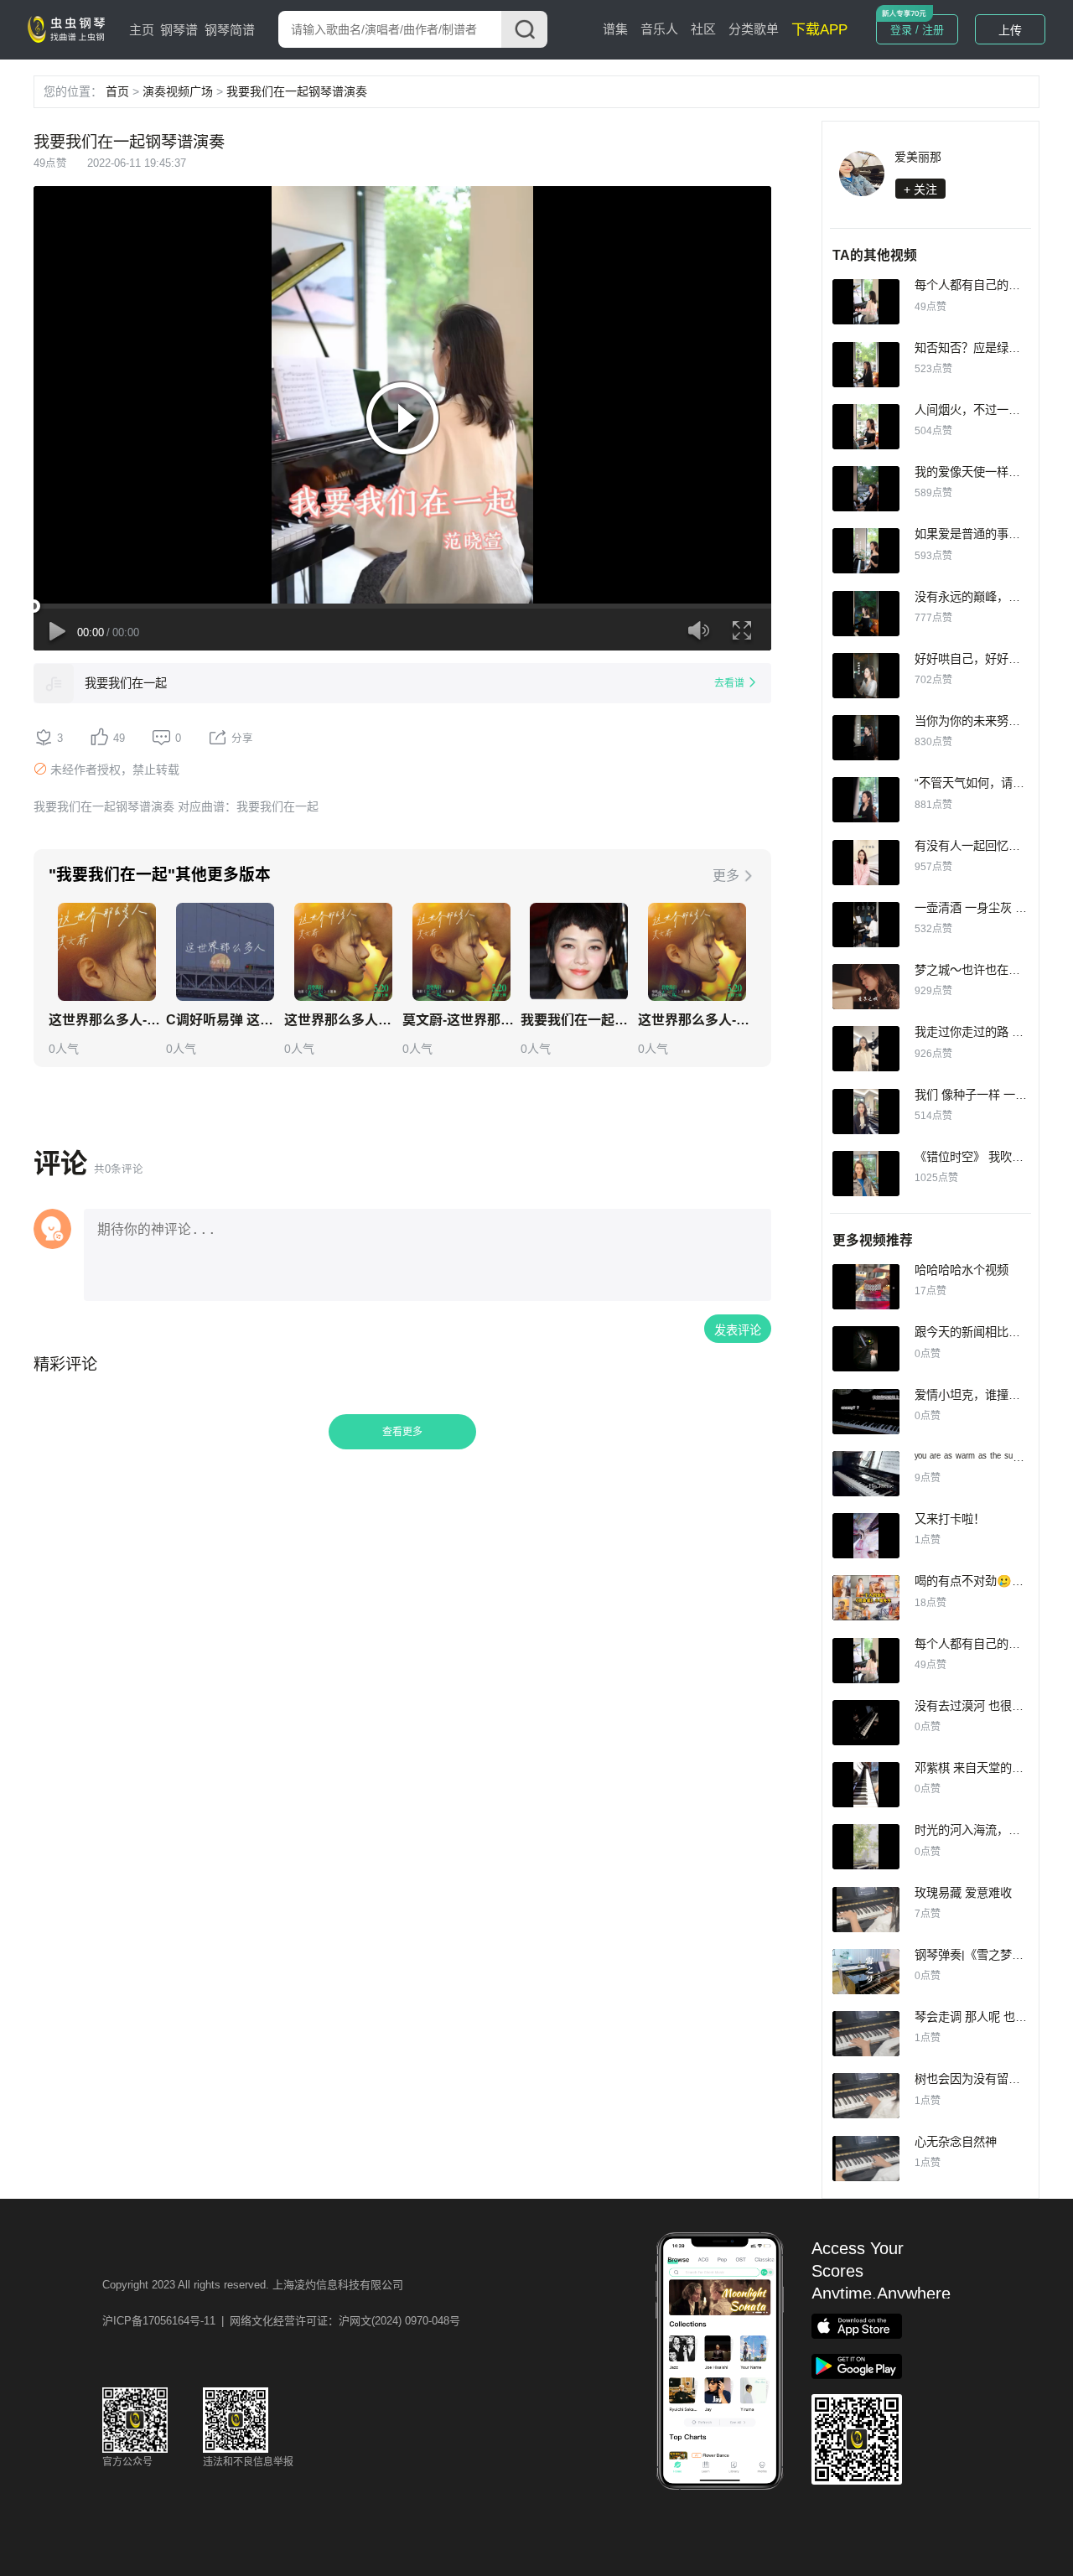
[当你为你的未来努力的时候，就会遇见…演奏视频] (866, 738)
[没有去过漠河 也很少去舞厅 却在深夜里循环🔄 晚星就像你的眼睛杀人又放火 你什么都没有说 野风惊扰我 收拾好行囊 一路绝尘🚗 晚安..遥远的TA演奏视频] (866, 1723)
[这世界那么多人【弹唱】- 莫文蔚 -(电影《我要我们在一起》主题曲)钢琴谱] (343, 952)
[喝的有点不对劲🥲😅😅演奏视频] (866, 1598)
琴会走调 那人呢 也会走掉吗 (988, 2017)
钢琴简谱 (230, 30)
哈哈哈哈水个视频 (962, 1270)
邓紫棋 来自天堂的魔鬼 (975, 1768)
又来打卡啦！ (950, 1519)
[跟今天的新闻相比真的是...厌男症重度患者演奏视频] (866, 1349)
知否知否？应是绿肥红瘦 (979, 348)
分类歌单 (754, 29)
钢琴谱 (179, 30)
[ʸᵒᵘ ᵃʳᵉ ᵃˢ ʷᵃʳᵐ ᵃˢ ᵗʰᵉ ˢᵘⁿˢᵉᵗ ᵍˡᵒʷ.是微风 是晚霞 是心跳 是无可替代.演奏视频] (866, 1474)
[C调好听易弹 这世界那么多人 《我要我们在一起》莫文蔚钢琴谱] (225, 952)
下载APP (819, 30)
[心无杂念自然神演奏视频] (866, 2159)
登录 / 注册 (917, 30)
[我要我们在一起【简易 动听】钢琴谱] (579, 952)
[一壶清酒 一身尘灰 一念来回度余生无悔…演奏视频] (866, 925)
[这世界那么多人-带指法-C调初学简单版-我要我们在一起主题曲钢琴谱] (107, 952)
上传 (1010, 30)
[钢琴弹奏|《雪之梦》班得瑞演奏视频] (866, 1972)
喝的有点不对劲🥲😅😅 (978, 1581)
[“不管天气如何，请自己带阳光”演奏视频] (866, 800)
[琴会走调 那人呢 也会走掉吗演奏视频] (866, 2034)
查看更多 (402, 1432)
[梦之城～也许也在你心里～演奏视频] (866, 987)
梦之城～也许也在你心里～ (985, 970)
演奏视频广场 (178, 91)
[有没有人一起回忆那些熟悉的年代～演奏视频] (866, 863)
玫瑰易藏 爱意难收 (963, 1893)
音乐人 (659, 29)
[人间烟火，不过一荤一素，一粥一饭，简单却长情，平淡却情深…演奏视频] (866, 427)
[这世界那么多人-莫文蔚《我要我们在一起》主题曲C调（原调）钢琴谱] (697, 952)
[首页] (70, 29)
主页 (142, 30)
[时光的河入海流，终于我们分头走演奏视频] (866, 1847)
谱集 (615, 29)
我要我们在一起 (126, 683)
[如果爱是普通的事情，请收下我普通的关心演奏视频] (866, 551)
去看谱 (729, 683)
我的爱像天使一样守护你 (979, 472)
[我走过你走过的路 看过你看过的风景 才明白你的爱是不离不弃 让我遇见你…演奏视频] (866, 1049)
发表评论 (738, 1330)
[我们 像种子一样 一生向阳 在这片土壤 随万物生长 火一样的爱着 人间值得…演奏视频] (866, 1112)
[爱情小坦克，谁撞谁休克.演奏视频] (866, 1412)
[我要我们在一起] (54, 683)
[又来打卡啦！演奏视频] (866, 1536)
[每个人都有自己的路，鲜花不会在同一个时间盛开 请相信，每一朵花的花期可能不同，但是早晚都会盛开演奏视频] (866, 302)
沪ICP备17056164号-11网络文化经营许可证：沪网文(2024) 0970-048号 (281, 2321)
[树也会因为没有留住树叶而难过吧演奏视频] (866, 2096)
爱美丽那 (918, 157)
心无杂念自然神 (956, 2142)
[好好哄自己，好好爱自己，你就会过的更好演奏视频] (866, 676)
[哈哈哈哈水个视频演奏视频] (866, 1287)
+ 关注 (920, 189)
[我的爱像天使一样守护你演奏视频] (866, 489)
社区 (703, 29)
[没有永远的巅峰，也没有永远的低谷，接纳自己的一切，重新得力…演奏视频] (866, 614)
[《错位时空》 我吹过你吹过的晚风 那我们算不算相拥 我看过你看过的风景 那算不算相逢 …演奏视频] (866, 1174)
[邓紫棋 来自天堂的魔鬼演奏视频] (866, 1785)
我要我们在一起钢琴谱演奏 (297, 91)
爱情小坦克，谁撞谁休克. (981, 1395)
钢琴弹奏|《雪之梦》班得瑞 (987, 1955)
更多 (726, 876)
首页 (117, 91)
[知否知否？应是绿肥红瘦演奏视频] (866, 365)
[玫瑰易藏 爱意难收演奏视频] (866, 1910)
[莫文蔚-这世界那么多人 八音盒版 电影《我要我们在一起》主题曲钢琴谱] (461, 952)
